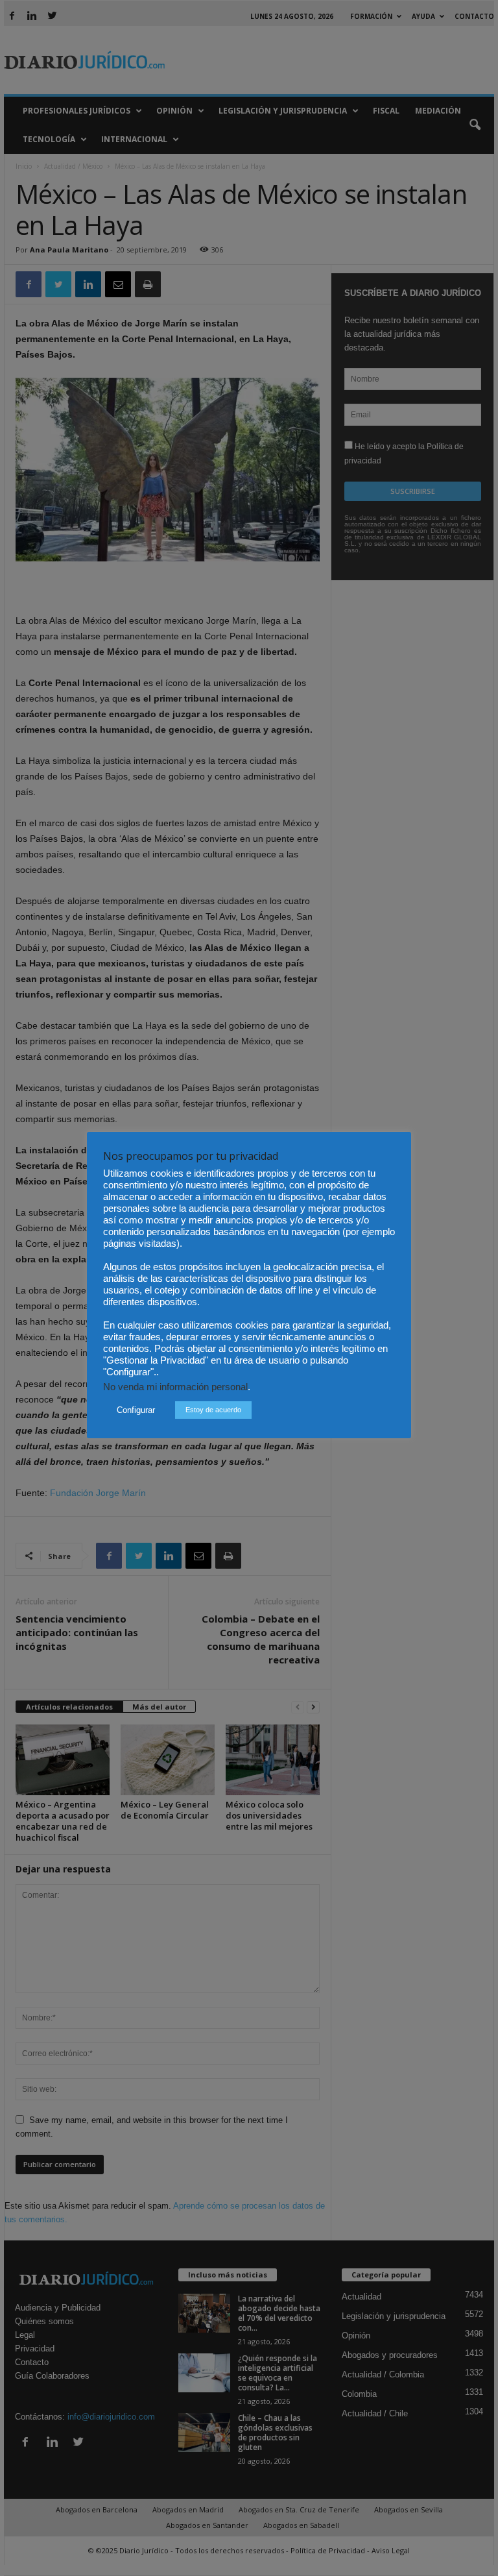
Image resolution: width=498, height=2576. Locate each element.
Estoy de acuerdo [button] (213, 1410)
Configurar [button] (136, 1410)
